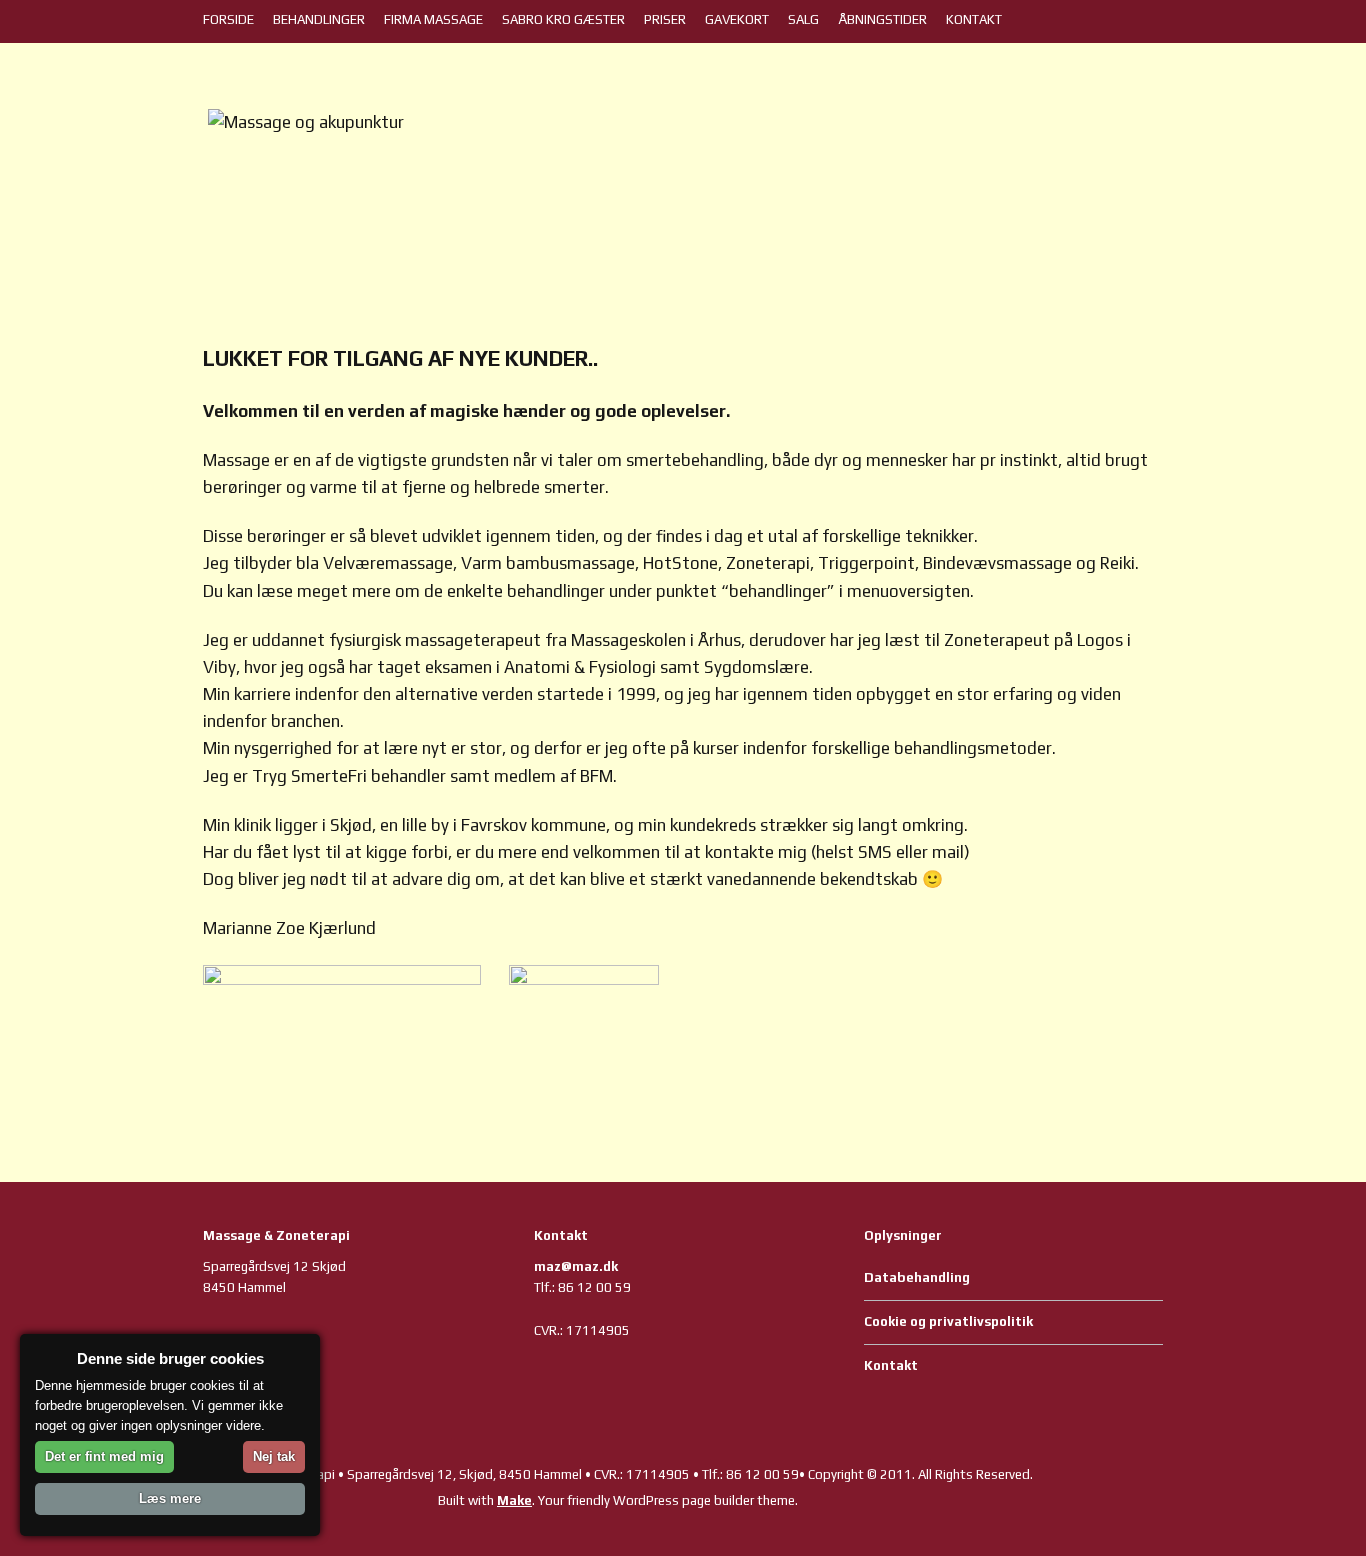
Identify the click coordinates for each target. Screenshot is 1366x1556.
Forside (228, 19)
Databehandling (917, 1277)
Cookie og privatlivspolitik (948, 1321)
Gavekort (737, 19)
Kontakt (974, 19)
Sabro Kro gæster (563, 19)
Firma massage (433, 19)
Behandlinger (319, 19)
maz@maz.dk (576, 1266)
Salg (803, 19)
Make (514, 1500)
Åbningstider (882, 19)
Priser (665, 19)
